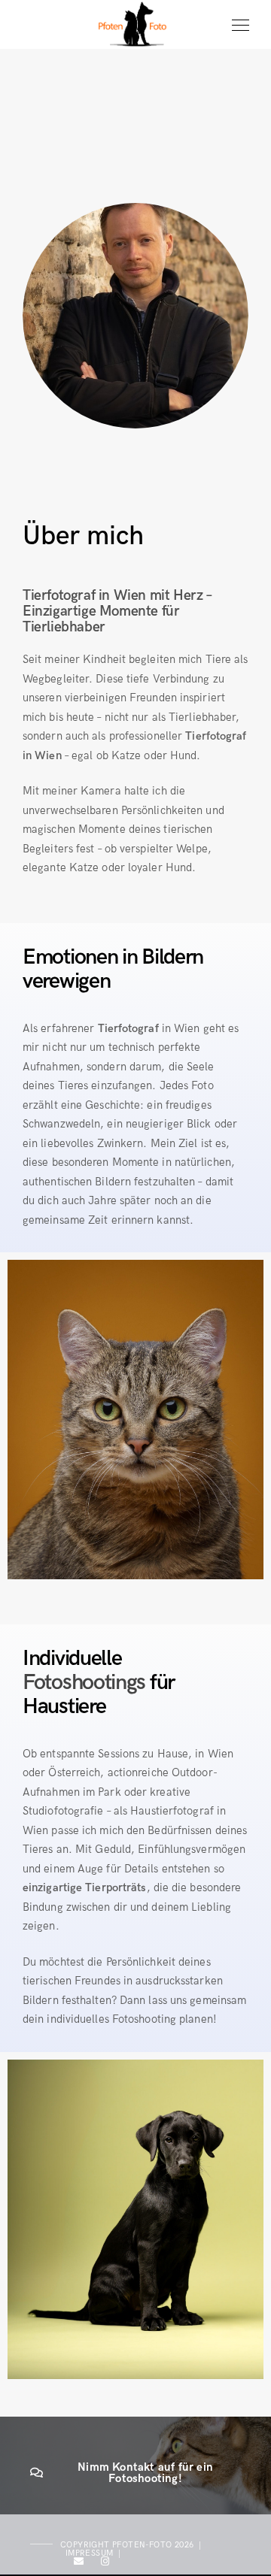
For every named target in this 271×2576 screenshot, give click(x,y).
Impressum (90, 2553)
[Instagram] (105, 2564)
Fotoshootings (84, 1683)
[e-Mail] (79, 2564)
